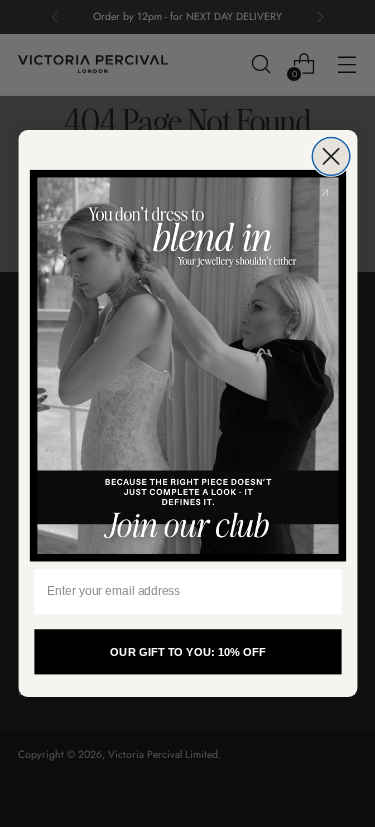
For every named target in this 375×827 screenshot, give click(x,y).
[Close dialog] (331, 157)
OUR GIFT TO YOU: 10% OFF (187, 651)
